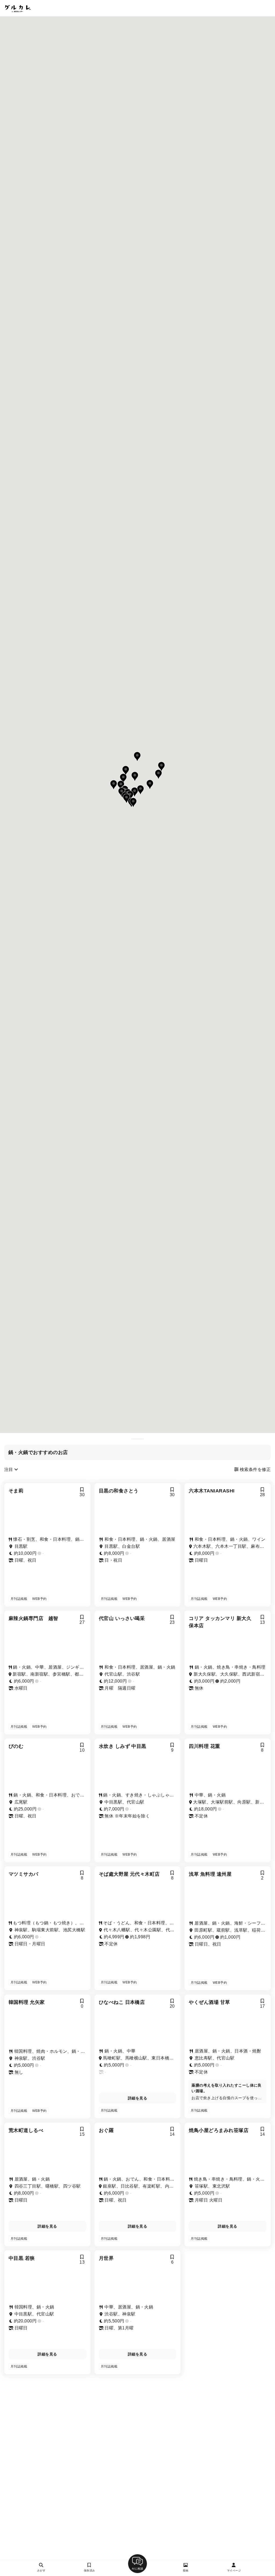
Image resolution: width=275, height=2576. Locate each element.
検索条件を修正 (255, 1469)
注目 (9, 1469)
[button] (133, 803)
